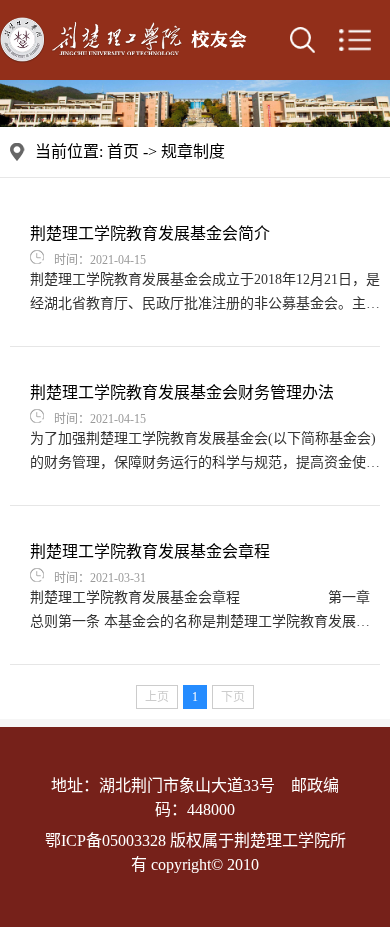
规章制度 (193, 151)
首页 (123, 151)
